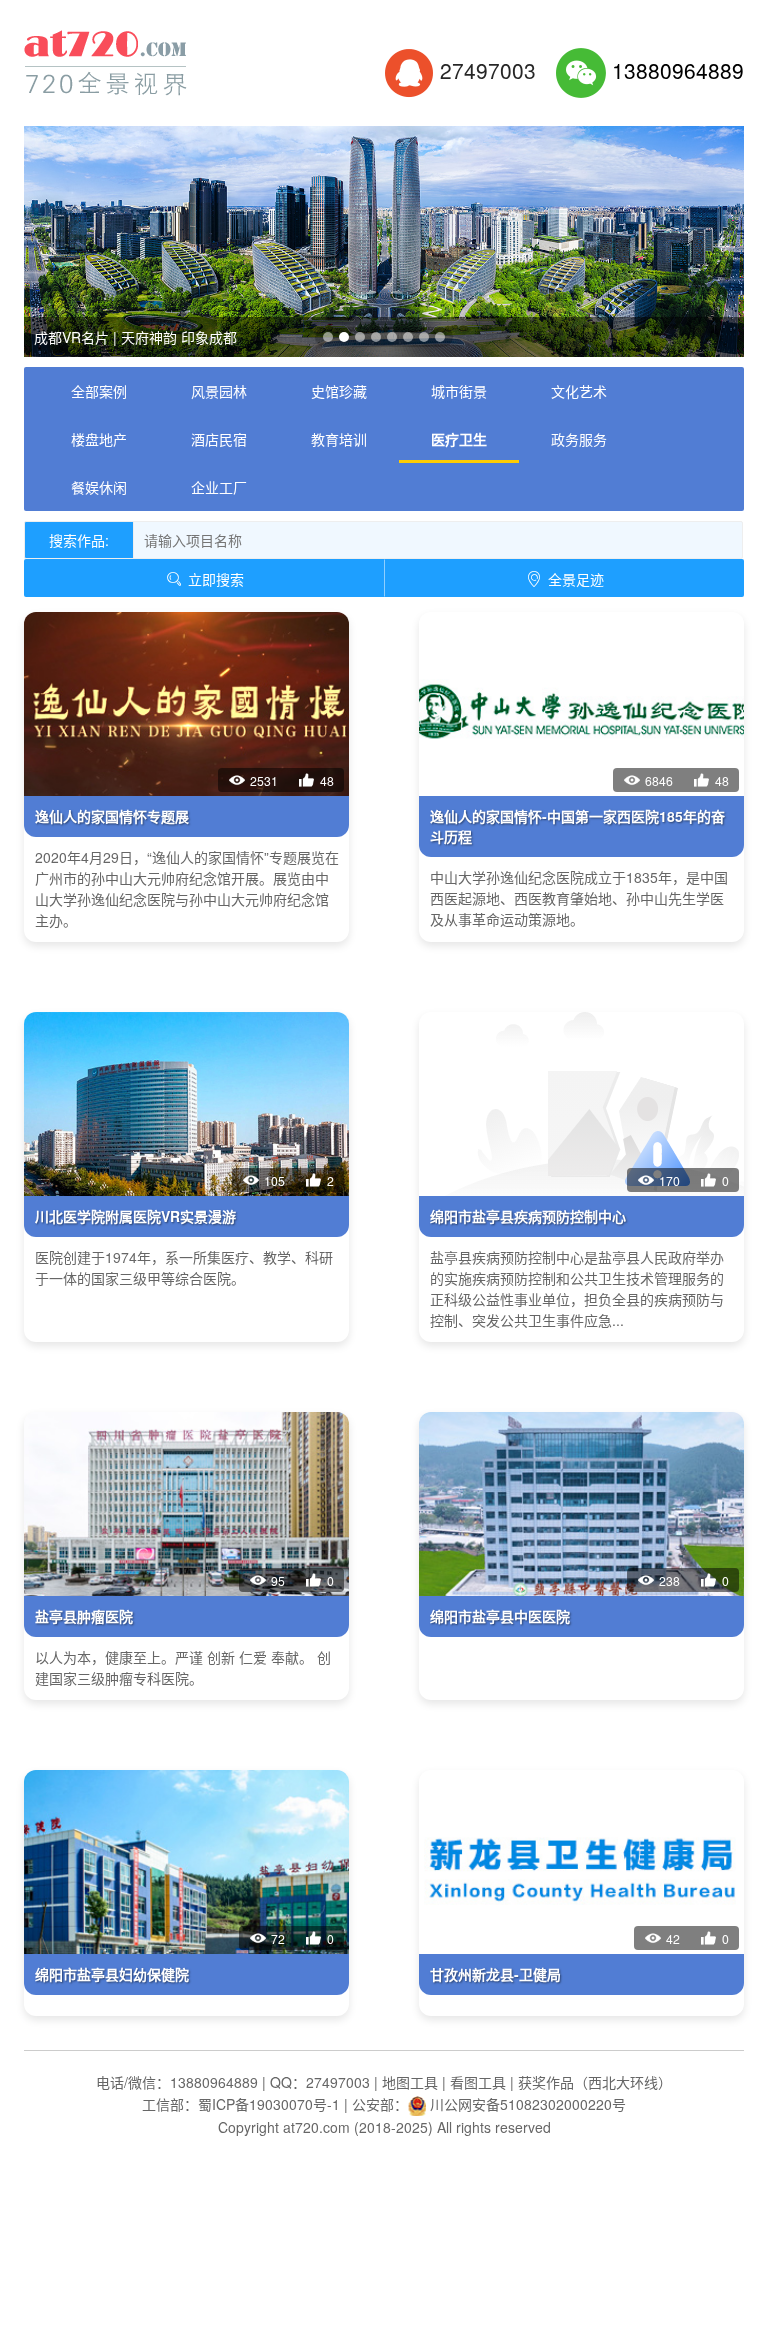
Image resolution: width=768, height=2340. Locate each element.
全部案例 (99, 391)
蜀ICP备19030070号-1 (269, 2104)
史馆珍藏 (339, 391)
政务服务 (579, 439)
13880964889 (678, 70)
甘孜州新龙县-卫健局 (495, 1974)
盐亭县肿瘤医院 (84, 1616)
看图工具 (478, 2082)
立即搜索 (214, 579)
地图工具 (410, 2082)
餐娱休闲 (99, 487)
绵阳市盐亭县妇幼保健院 (112, 1974)
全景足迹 (574, 579)
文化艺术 (579, 391)
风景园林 (219, 391)
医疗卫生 (459, 439)
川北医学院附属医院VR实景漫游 (135, 1216)
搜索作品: (79, 540)
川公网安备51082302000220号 (528, 2104)
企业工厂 (219, 487)
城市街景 (459, 391)
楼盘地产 (99, 439)
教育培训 (339, 439)
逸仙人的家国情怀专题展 (112, 816)
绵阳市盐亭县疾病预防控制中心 (528, 1216)
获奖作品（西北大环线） (595, 2082)
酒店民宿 (219, 439)
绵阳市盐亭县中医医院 (500, 1616)
